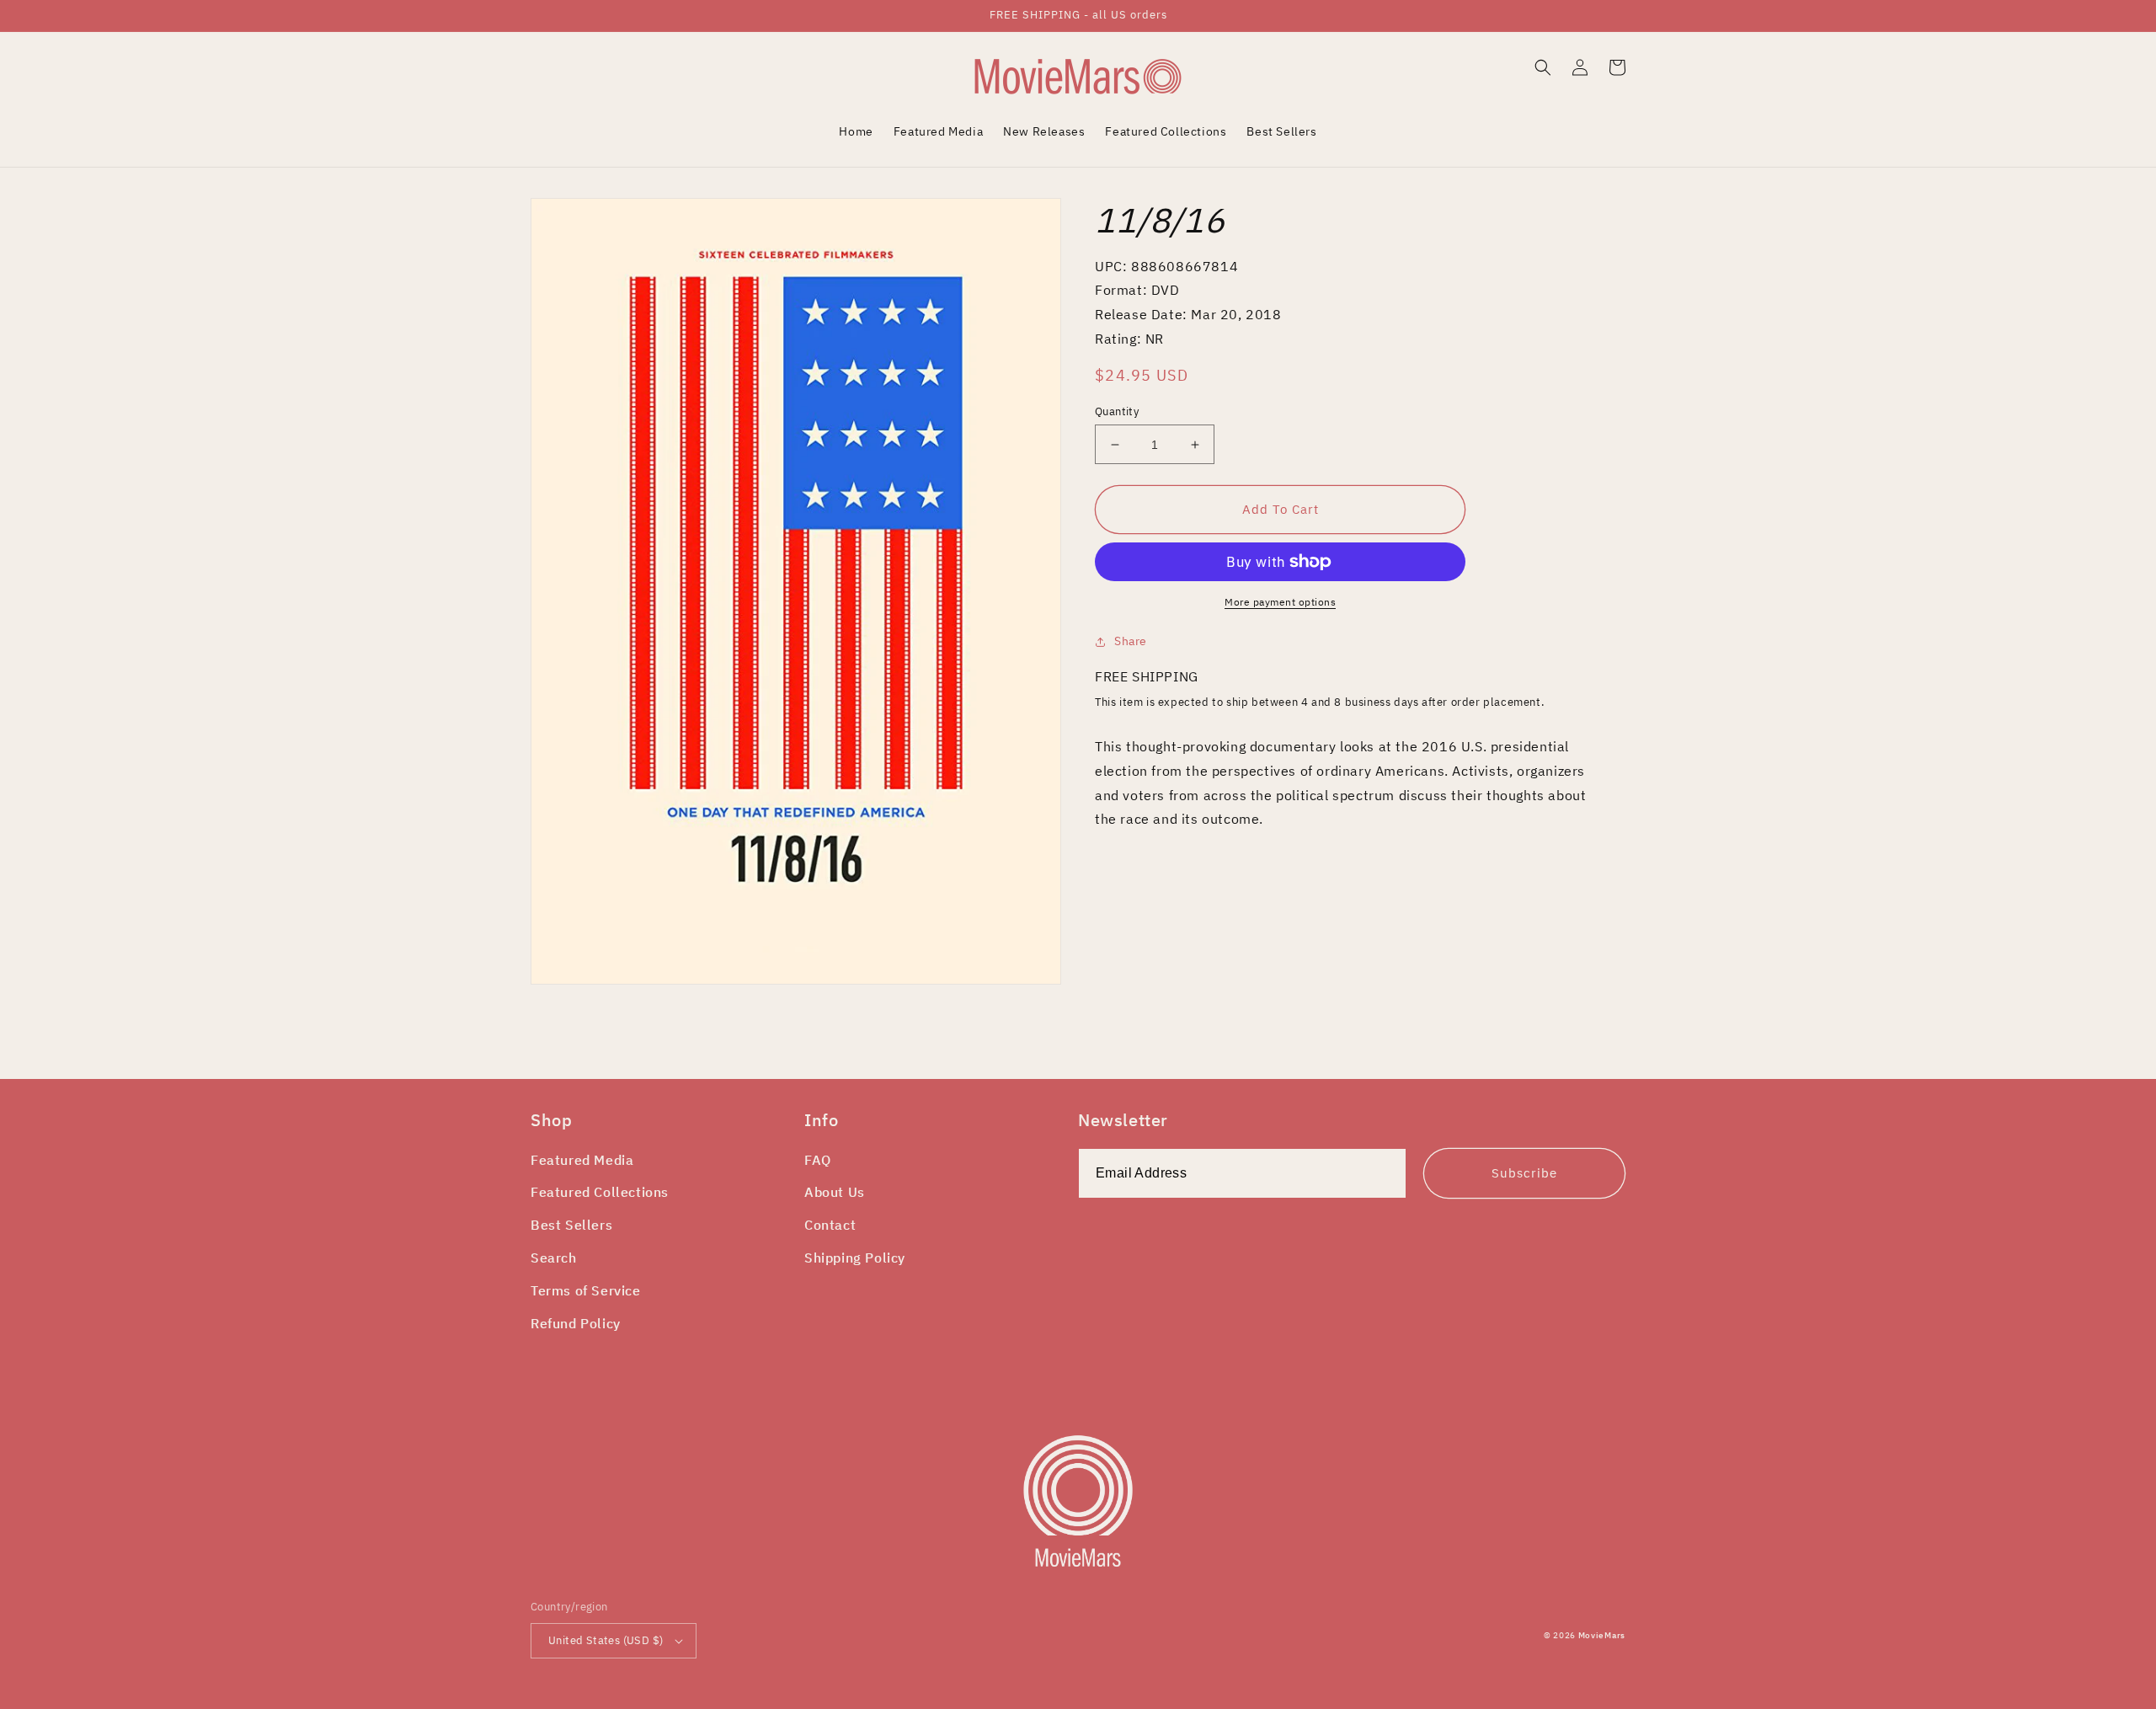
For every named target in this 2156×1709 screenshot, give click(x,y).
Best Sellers (571, 1225)
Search (554, 1258)
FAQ (818, 1160)
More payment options (1280, 602)
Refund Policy (576, 1323)
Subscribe (1524, 1173)
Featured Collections (600, 1192)
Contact (830, 1225)
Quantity (1117, 411)
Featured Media (582, 1160)
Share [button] (1131, 641)
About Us (835, 1192)
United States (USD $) (606, 1640)
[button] (1543, 67)
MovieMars (1602, 1635)
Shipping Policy (855, 1258)
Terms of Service (586, 1290)
